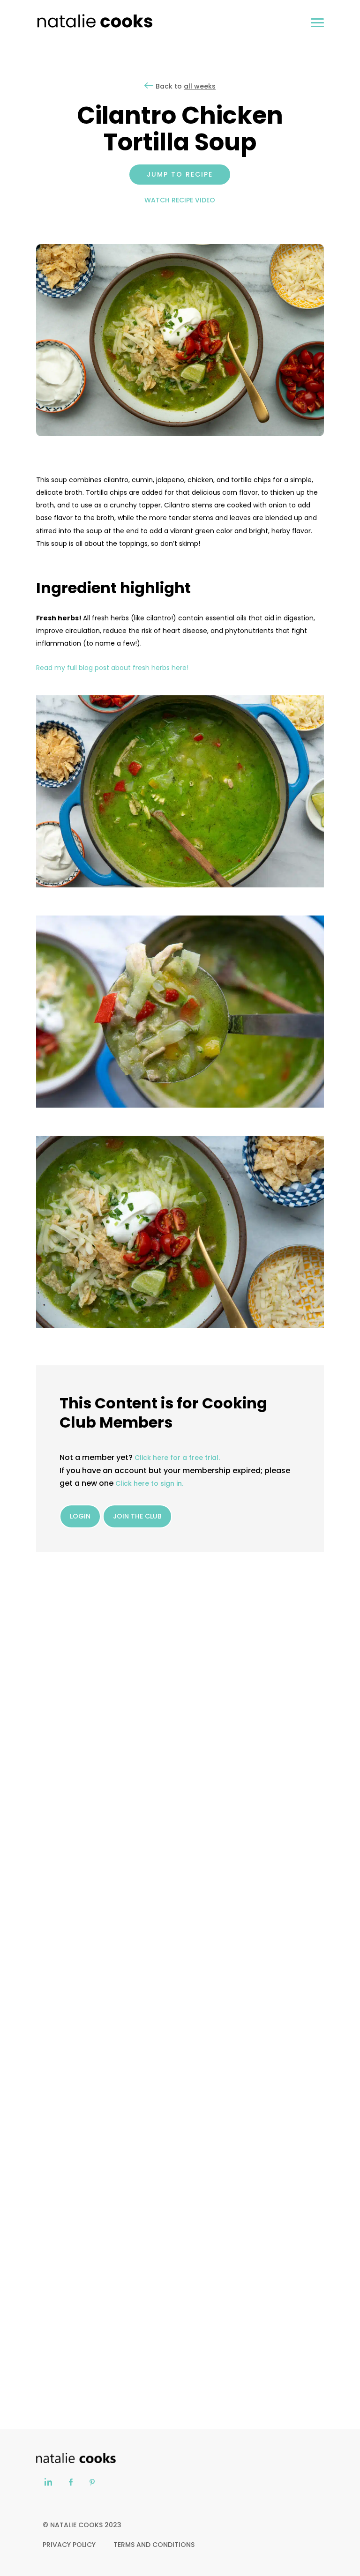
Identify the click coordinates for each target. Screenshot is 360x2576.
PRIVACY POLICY (69, 2545)
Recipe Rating (125, 1703)
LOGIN (80, 1516)
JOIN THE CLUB (137, 1516)
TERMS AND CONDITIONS (154, 2545)
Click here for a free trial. (177, 1458)
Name (46, 1747)
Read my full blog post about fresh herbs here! (112, 668)
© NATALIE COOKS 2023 (82, 2525)
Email (45, 1792)
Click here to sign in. (150, 1483)
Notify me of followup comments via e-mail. (122, 1874)
